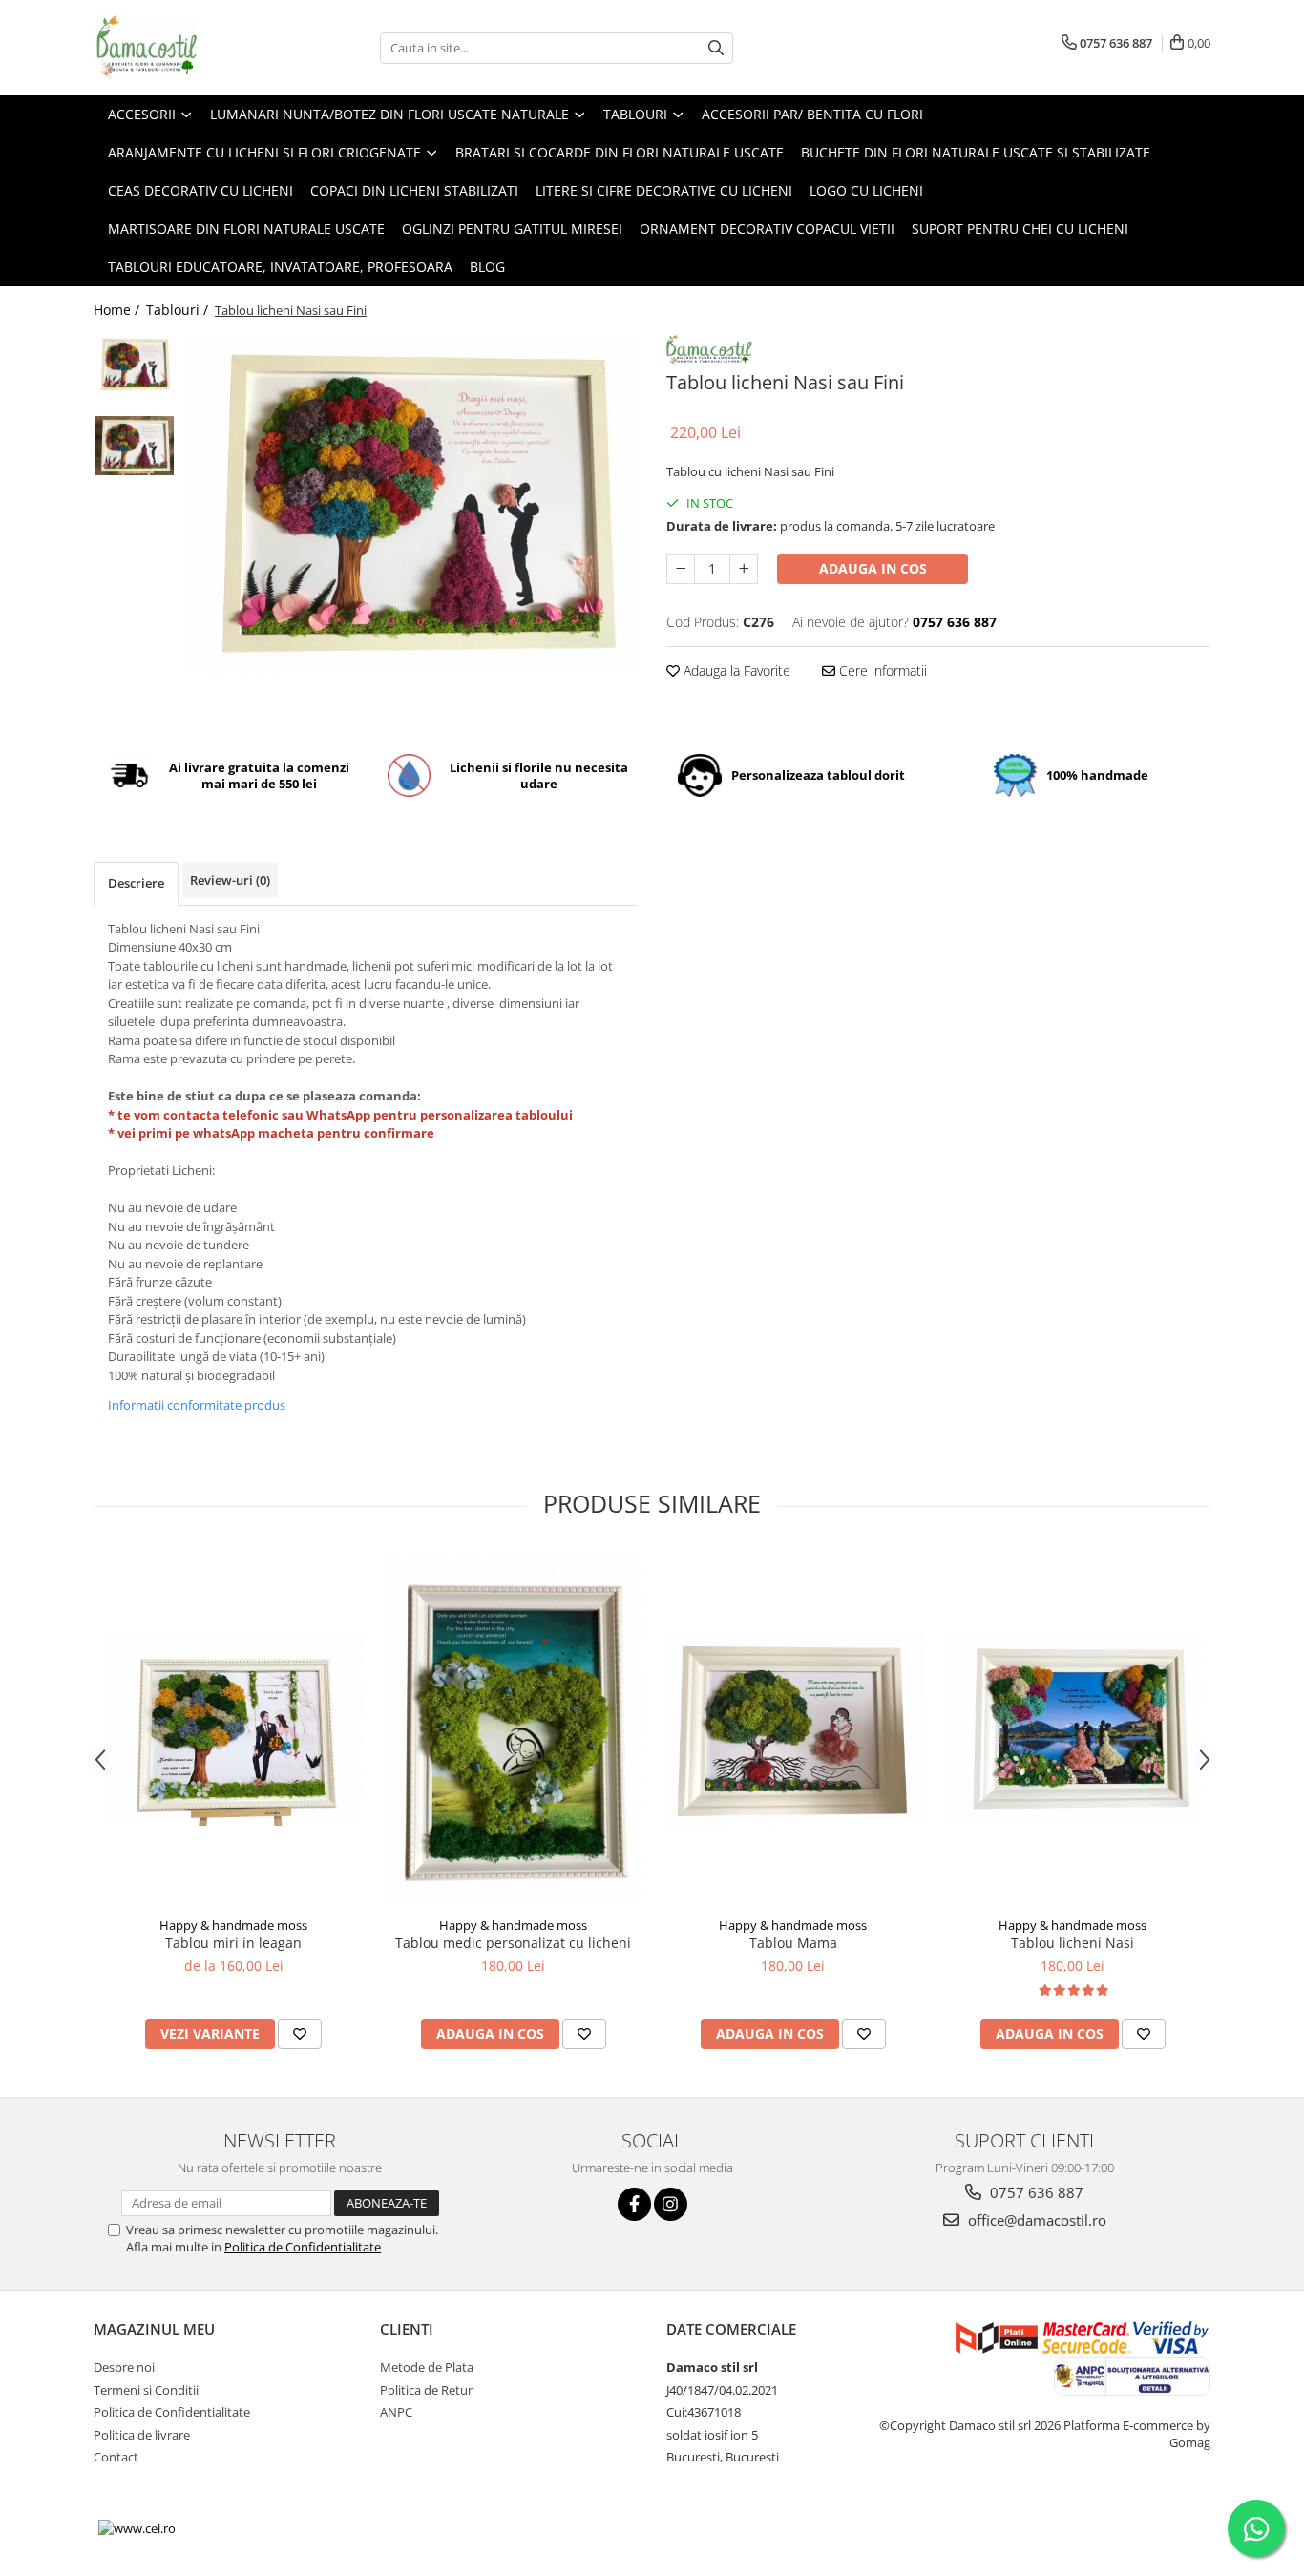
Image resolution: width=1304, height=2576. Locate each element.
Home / (118, 310)
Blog (487, 267)
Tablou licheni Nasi (1073, 1943)
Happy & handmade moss (233, 1925)
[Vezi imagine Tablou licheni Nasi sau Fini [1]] (134, 446)
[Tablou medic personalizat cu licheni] (513, 1729)
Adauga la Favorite (735, 670)
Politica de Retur (426, 2390)
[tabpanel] (411, 504)
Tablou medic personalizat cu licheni (513, 1943)
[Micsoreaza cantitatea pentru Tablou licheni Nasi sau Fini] (681, 569)
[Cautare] (716, 48)
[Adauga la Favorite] (300, 2034)
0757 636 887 (1035, 2192)
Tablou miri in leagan (233, 1943)
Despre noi (124, 2367)
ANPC (396, 2412)
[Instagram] (671, 2204)
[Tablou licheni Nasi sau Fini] (411, 504)
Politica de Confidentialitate (303, 2247)
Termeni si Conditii (146, 2390)
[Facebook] (634, 2204)
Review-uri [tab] (230, 880)
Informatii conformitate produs (197, 1405)
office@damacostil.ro (1035, 2220)
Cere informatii (881, 670)
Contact (116, 2457)
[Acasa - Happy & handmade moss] (189, 48)
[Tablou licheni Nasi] (1073, 1728)
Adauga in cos (873, 568)
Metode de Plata (427, 2367)
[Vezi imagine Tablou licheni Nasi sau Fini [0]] (134, 365)
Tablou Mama (793, 1943)
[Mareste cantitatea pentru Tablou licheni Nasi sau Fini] (744, 569)
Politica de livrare (142, 2435)
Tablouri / (179, 310)
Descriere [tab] (136, 883)
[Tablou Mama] (793, 1728)
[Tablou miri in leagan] (233, 1728)
